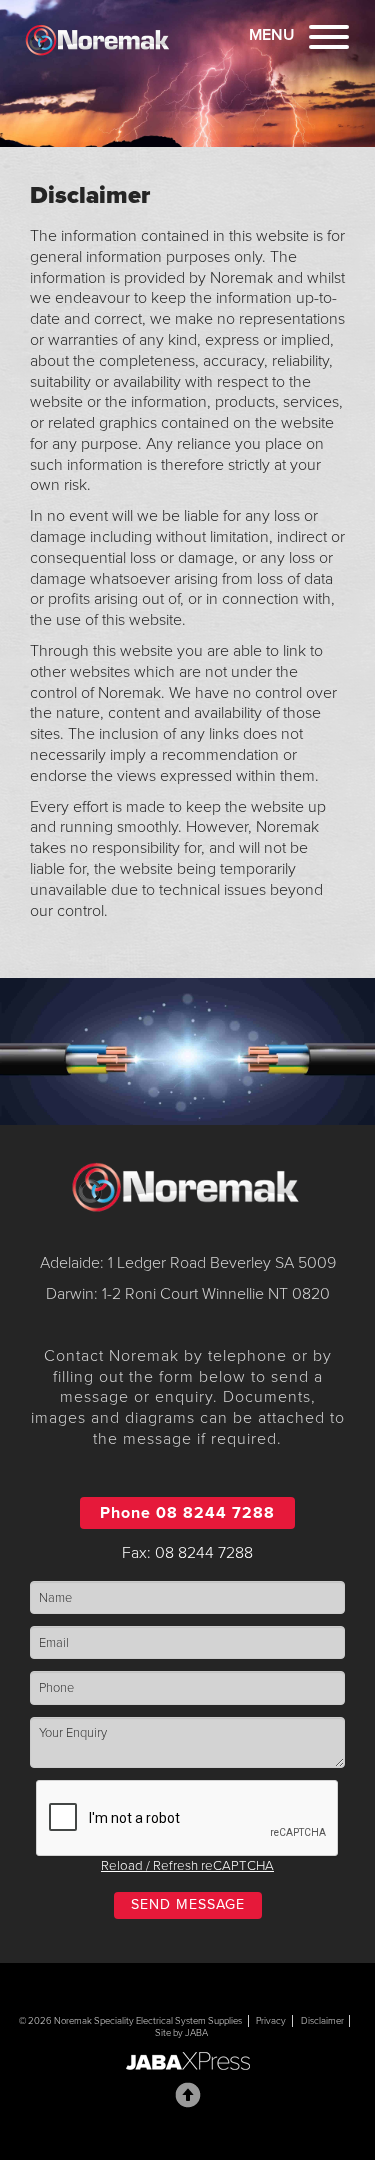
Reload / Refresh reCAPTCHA (187, 1866)
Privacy (271, 2021)
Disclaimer (322, 2021)
